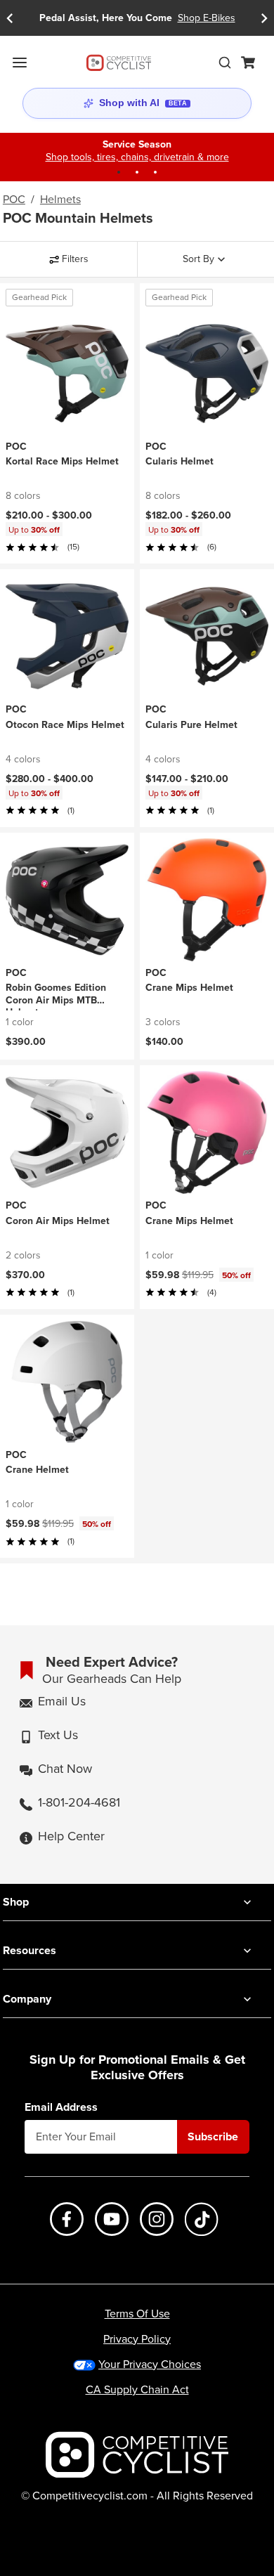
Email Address (61, 2107)
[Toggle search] (225, 63)
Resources (30, 1950)
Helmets (60, 200)
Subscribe (213, 2136)
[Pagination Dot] (119, 172)
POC (14, 200)
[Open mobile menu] (20, 63)
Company (27, 1999)
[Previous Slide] (10, 18)
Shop (16, 1902)
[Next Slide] (264, 18)
